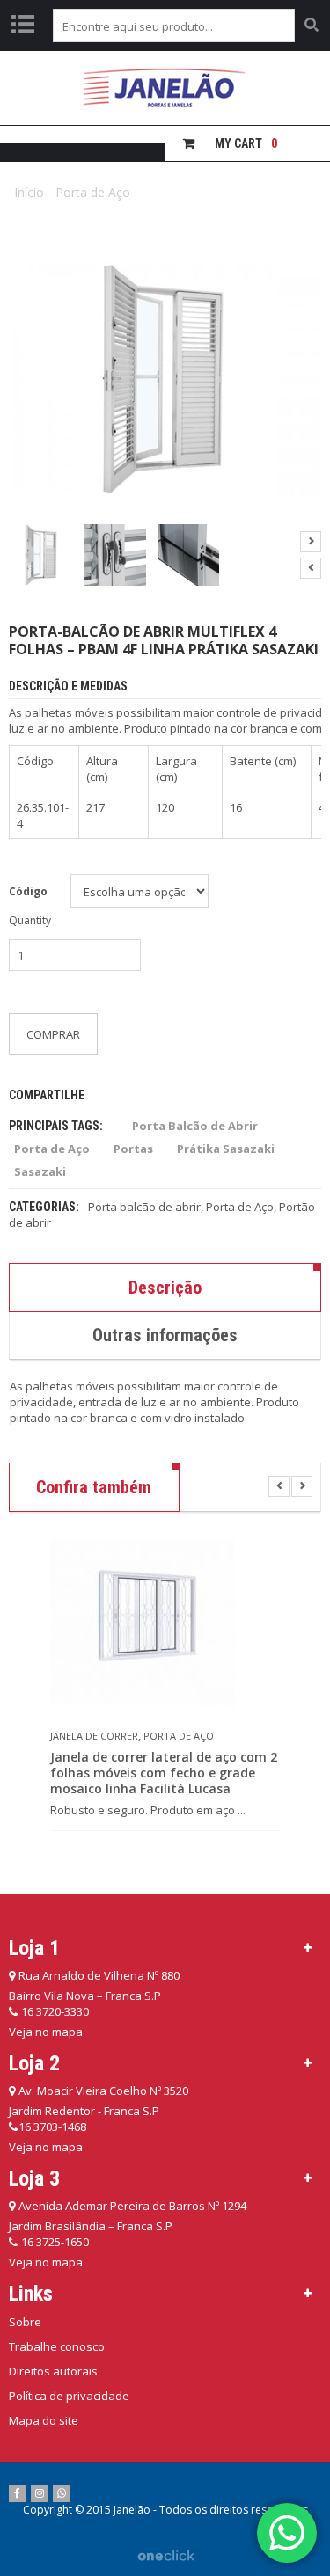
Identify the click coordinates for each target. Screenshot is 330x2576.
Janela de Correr (94, 1736)
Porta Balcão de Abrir (195, 1126)
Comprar (53, 1034)
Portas (133, 1149)
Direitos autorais (53, 2371)
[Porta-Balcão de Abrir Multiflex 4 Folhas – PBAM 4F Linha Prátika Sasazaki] (41, 555)
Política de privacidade (69, 2396)
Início (29, 192)
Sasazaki (40, 1171)
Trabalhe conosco (57, 2346)
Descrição (165, 1288)
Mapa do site (44, 2420)
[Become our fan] (18, 2493)
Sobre (25, 2322)
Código (28, 891)
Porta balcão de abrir (144, 1207)
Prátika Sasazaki (226, 1149)
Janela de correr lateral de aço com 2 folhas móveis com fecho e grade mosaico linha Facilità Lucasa (164, 1773)
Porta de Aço (93, 192)
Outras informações (165, 1335)
